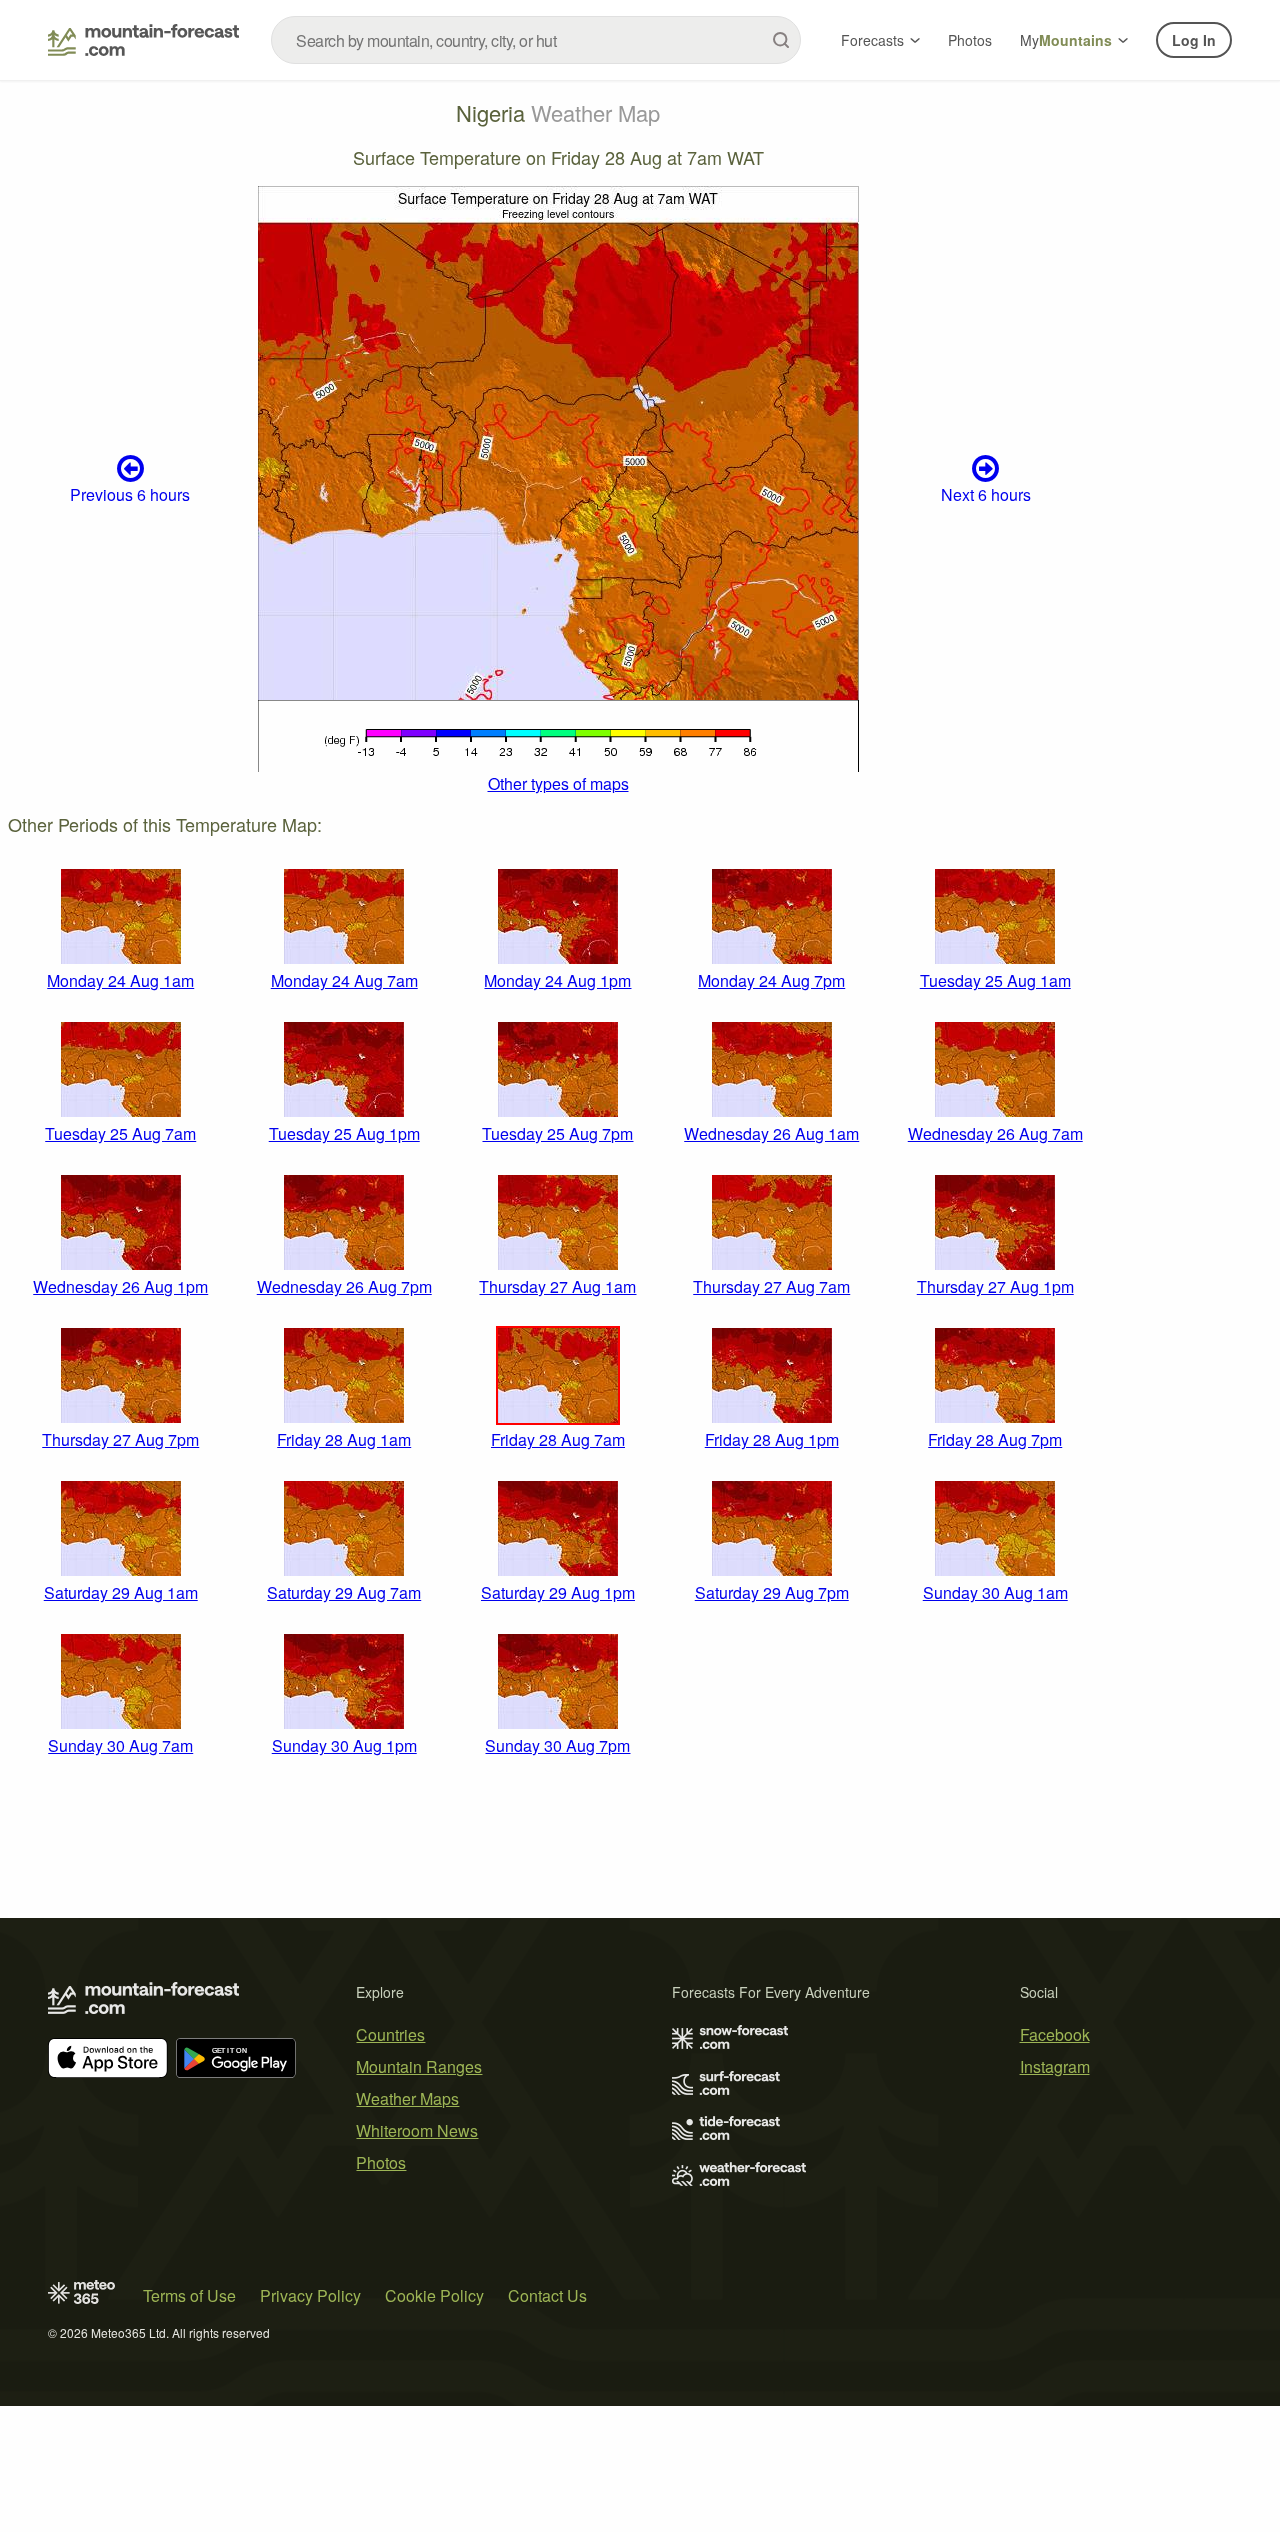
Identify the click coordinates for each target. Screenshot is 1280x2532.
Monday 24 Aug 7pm (771, 980)
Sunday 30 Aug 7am (120, 1745)
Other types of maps (558, 783)
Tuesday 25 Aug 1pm (344, 1133)
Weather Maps (407, 2098)
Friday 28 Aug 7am (558, 1439)
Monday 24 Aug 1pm (557, 980)
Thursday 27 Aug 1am (557, 1286)
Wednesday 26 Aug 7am (995, 1133)
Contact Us (547, 2295)
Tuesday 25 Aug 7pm (557, 1133)
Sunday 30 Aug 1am (995, 1592)
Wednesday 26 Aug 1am (771, 1133)
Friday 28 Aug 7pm (995, 1439)
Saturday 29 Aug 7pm (772, 1592)
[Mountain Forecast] (143, 40)
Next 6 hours (986, 494)
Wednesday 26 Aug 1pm (120, 1286)
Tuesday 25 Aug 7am (120, 1133)
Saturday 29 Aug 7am (344, 1592)
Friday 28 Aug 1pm (772, 1439)
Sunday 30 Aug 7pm (557, 1745)
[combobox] (536, 40)
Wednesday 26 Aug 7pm (344, 1286)
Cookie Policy (434, 2295)
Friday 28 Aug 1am (344, 1439)
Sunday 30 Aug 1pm (344, 1745)
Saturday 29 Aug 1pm (558, 1592)
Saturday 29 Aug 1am (121, 1592)
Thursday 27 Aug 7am (771, 1286)
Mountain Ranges (419, 2066)
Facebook (1055, 2034)
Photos (970, 40)
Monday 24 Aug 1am (120, 980)
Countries (390, 2034)
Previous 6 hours (130, 494)
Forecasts (872, 40)
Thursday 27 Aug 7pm (120, 1439)
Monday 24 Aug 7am (344, 980)
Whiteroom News (417, 2130)
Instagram (1055, 2066)
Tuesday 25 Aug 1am (995, 980)
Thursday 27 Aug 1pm (995, 1286)
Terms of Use (189, 2295)
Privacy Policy (310, 2295)
